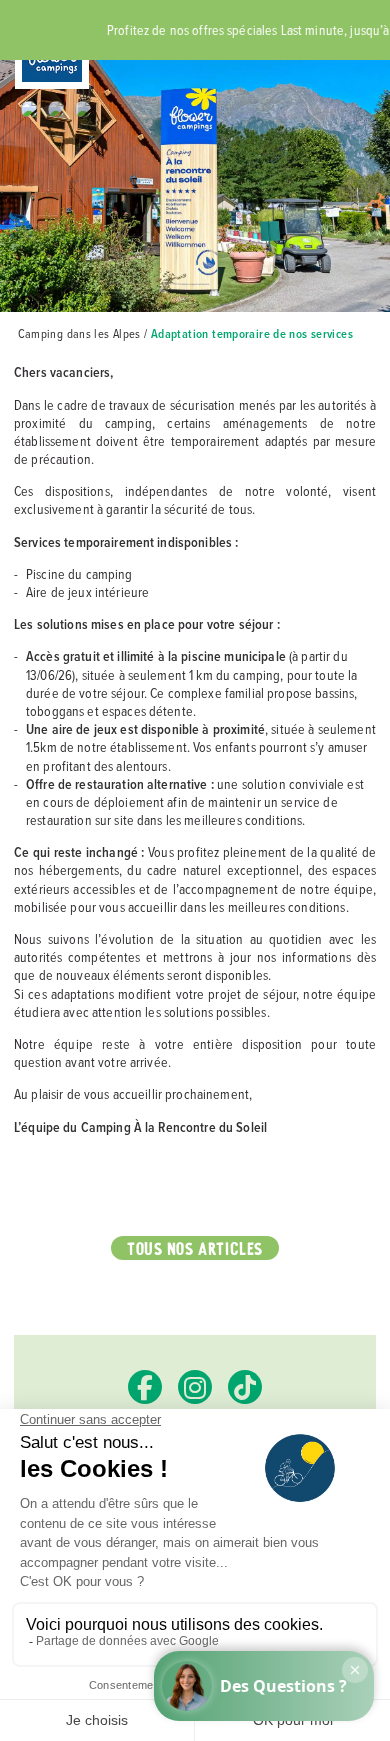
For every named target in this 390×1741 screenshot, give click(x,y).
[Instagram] (195, 1387)
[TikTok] (245, 1387)
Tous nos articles (195, 1247)
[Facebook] (145, 1387)
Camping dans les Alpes (79, 333)
